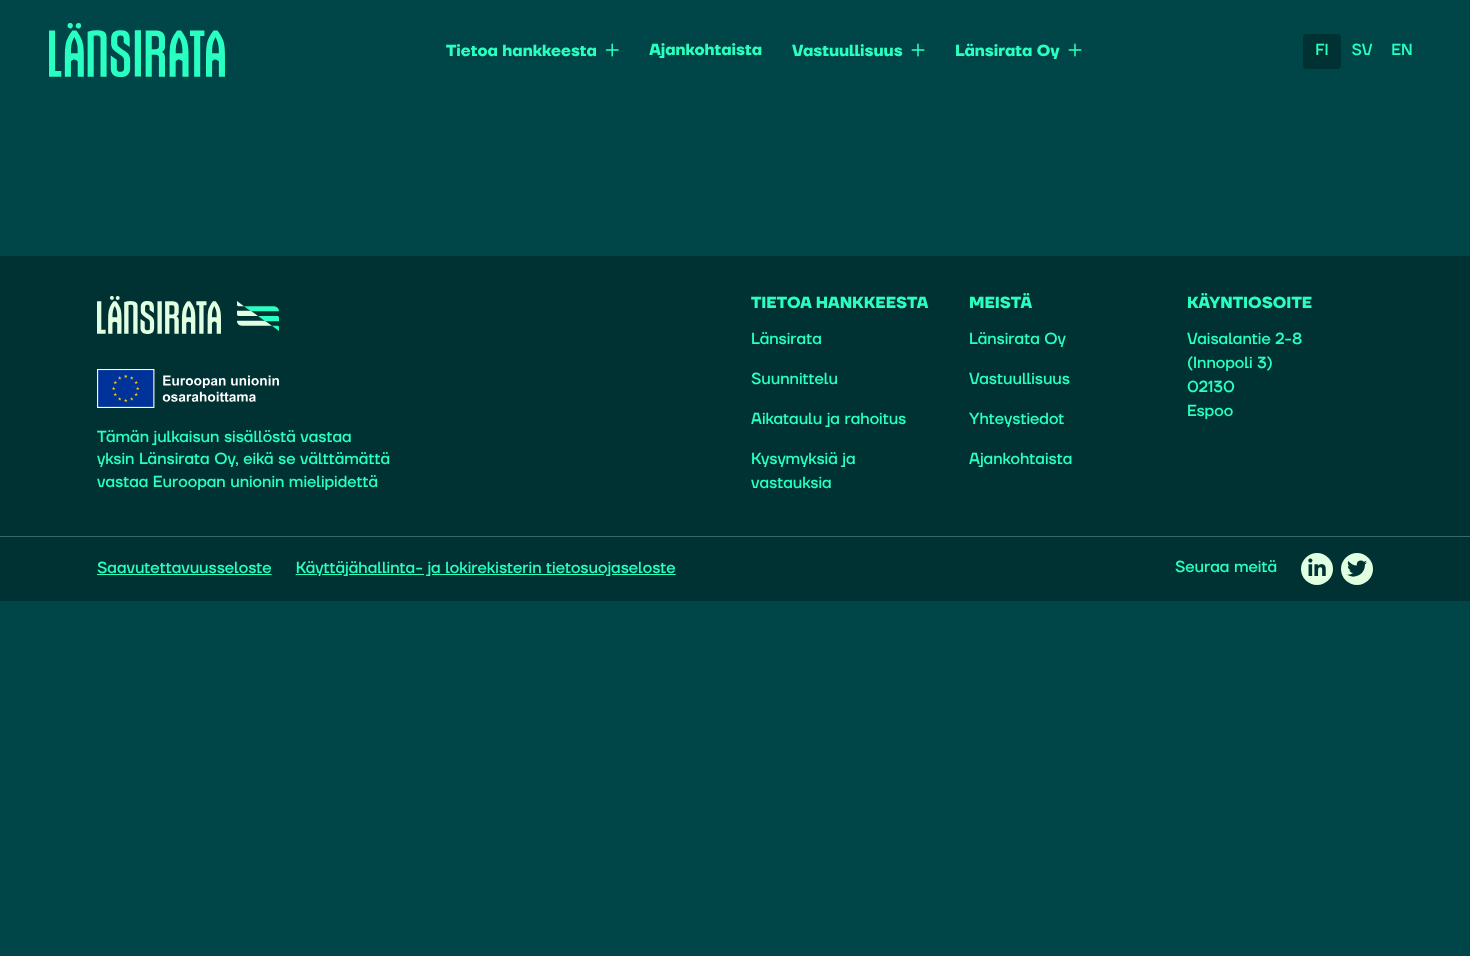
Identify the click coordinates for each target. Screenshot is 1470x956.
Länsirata (786, 340)
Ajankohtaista (705, 51)
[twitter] (1357, 569)
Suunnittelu (794, 380)
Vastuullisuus (847, 52)
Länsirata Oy (1007, 52)
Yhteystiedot (1016, 420)
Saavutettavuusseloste (184, 569)
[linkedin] (1317, 569)
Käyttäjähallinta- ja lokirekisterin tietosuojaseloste (486, 569)
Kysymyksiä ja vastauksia (803, 472)
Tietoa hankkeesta (521, 52)
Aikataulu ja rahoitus (828, 420)
